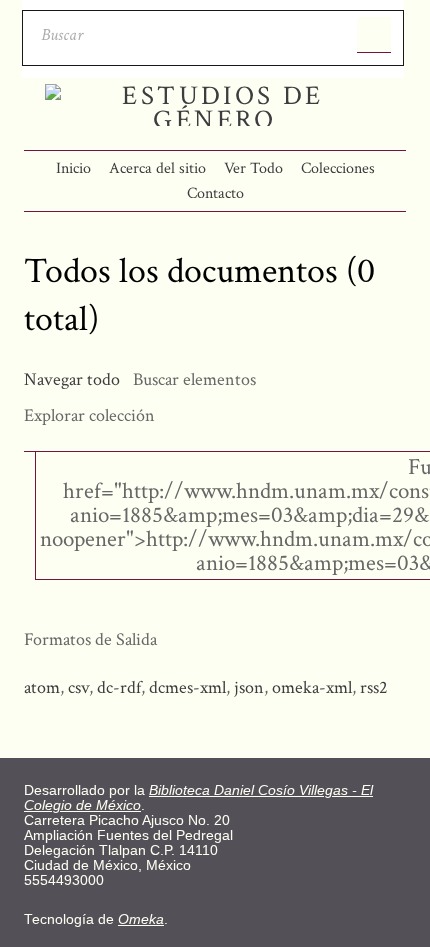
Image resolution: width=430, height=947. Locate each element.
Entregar (374, 35)
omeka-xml (312, 687)
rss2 (374, 687)
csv (78, 687)
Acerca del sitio (157, 168)
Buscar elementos (194, 379)
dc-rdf (119, 687)
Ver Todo (253, 168)
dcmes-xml (187, 687)
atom (42, 687)
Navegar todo (72, 379)
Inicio (73, 168)
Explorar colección (89, 415)
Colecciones (338, 168)
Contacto (215, 193)
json (249, 687)
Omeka (141, 919)
